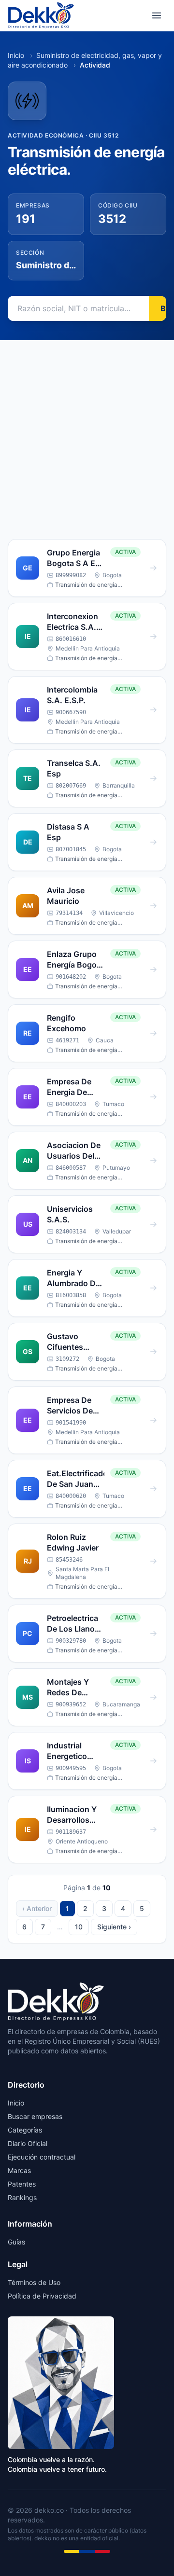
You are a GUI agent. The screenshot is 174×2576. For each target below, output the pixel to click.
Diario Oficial (28, 2143)
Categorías (25, 2130)
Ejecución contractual (42, 2157)
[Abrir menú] (157, 15)
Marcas (19, 2170)
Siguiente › (114, 1927)
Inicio (16, 55)
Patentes (22, 2184)
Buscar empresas (35, 2116)
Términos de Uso (34, 2282)
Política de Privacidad (42, 2296)
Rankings (22, 2197)
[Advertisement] (87, 432)
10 (79, 1927)
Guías (16, 2242)
